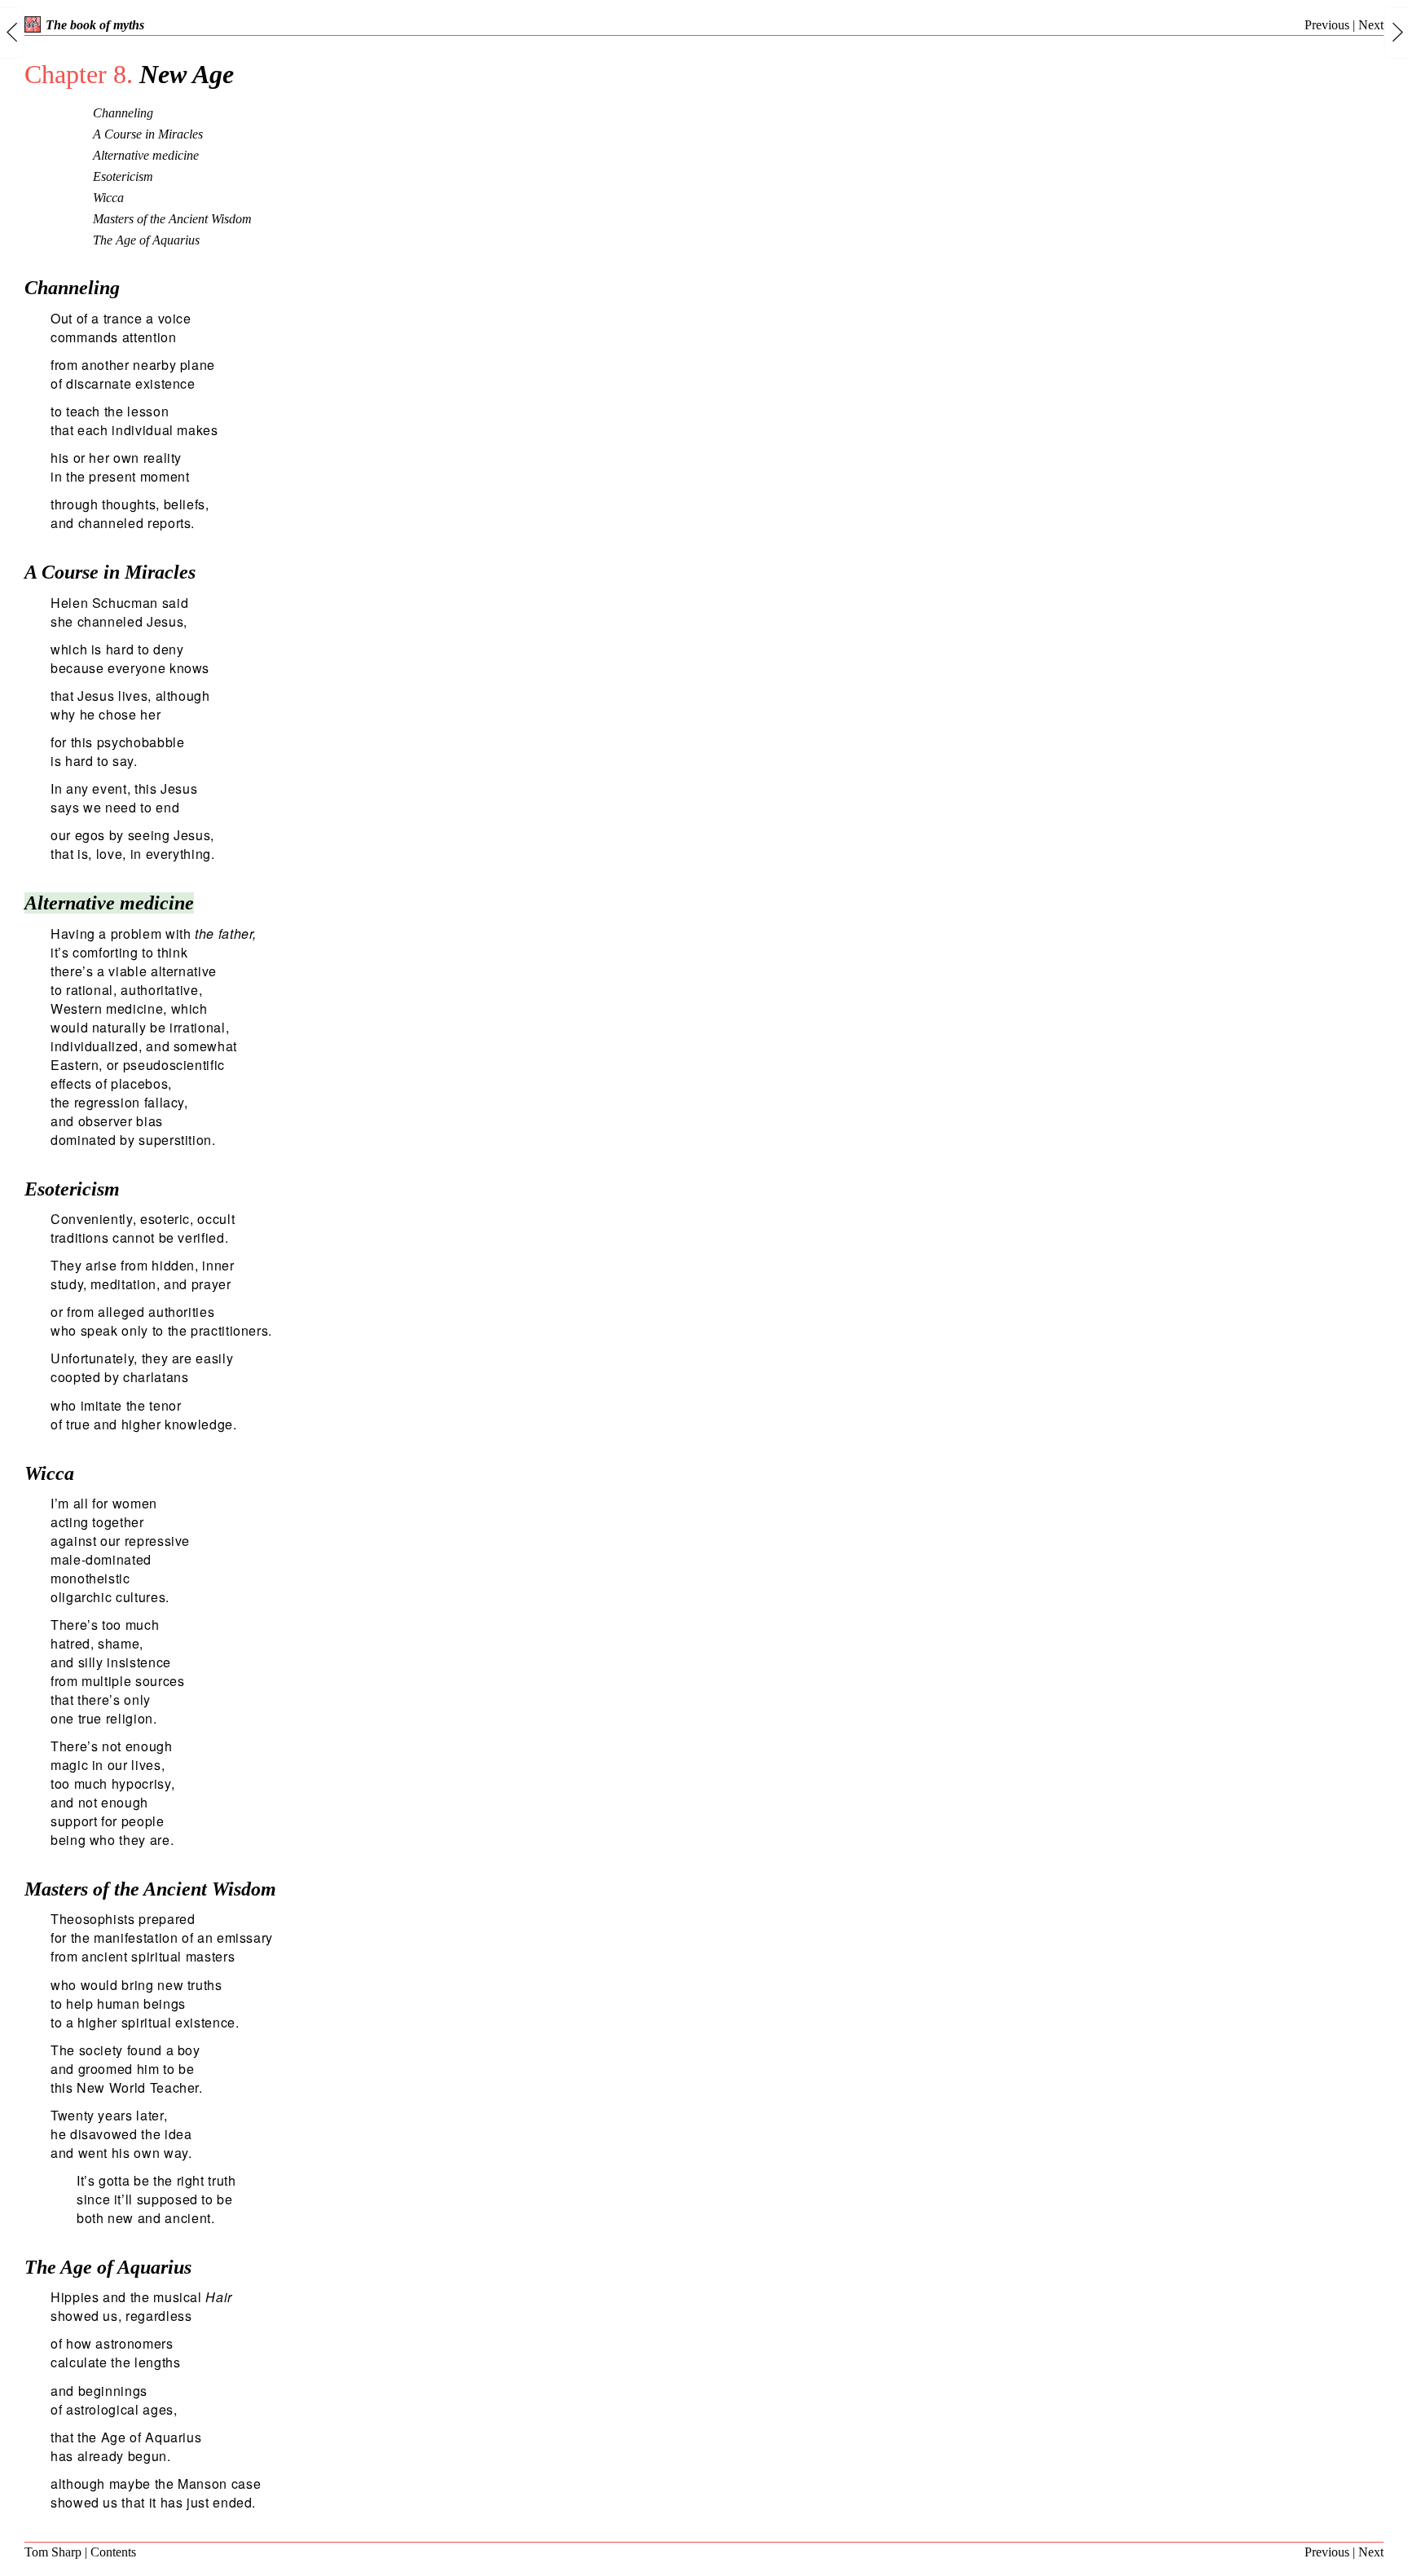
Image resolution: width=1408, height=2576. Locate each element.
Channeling (123, 113)
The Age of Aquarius (146, 240)
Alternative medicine (146, 155)
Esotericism (123, 176)
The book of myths (95, 25)
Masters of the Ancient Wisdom (172, 219)
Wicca (108, 198)
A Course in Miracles (148, 134)
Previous (1327, 25)
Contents (113, 2552)
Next (1371, 25)
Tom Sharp (53, 2552)
